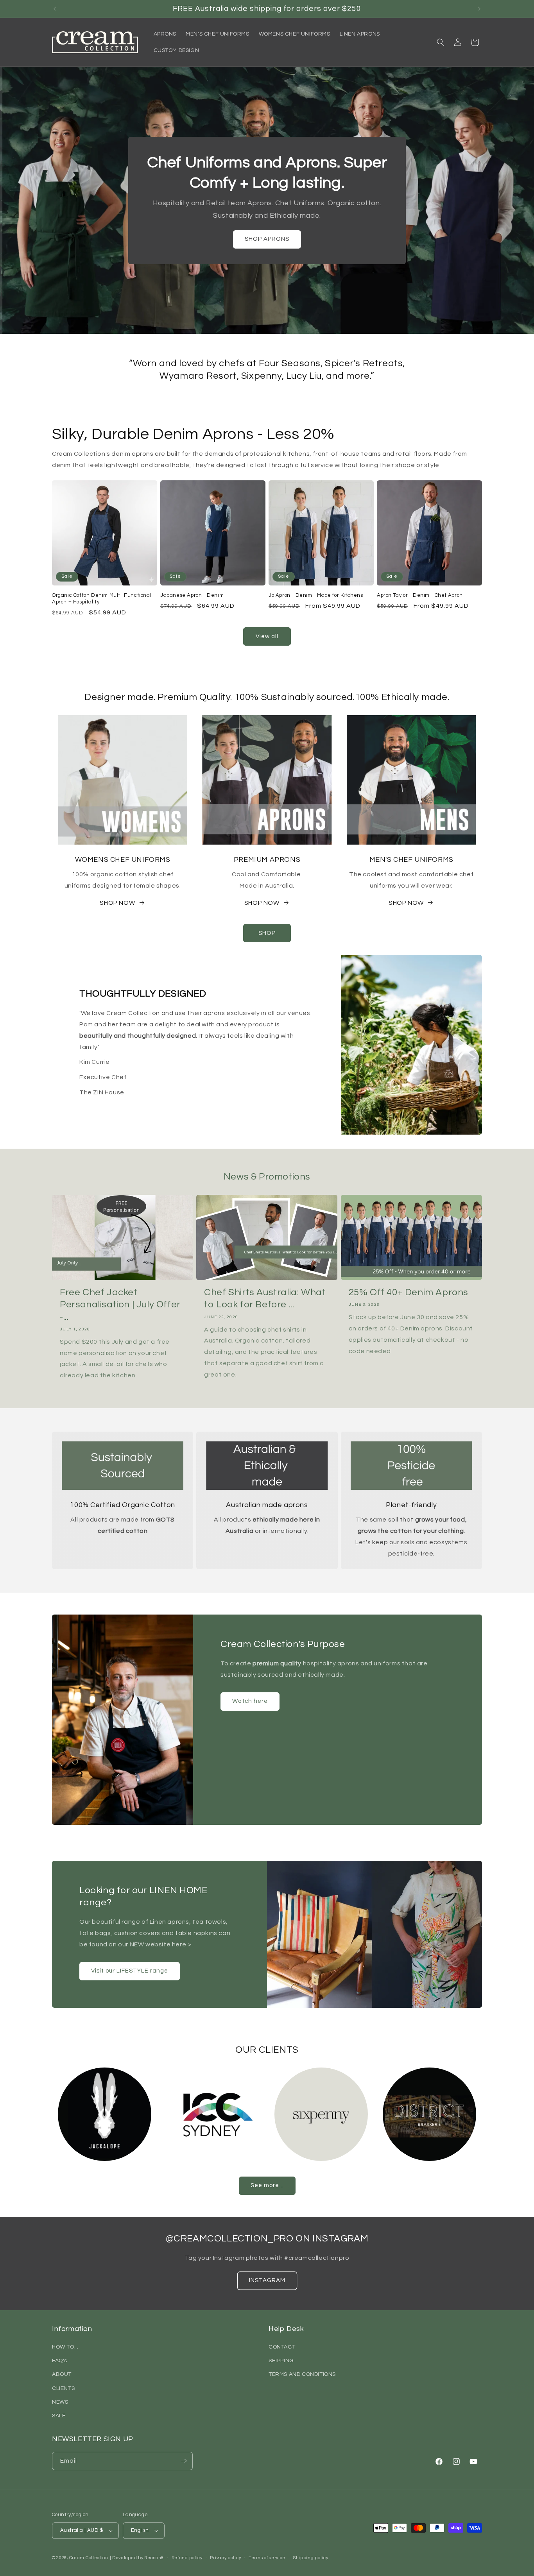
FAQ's (60, 2361)
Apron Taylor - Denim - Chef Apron (420, 595)
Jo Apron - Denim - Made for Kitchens (316, 595)
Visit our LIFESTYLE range (130, 1971)
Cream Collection (89, 2558)
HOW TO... (65, 2347)
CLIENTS (63, 2388)
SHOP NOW (117, 903)
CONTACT (282, 2347)
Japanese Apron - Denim (192, 595)
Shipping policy (311, 2558)
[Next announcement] (479, 9)
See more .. (267, 2185)
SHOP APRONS (267, 239)
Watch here (250, 1701)
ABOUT (62, 2374)
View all (267, 636)
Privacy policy (225, 2558)
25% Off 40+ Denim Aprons (409, 1292)
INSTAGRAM (267, 2280)
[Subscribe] (184, 2461)
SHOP (267, 933)
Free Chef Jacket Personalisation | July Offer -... (120, 1304)
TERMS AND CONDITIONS (302, 2374)
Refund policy (187, 2558)
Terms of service (267, 2558)
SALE (59, 2416)
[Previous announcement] (55, 9)
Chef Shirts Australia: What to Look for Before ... (265, 1298)
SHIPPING (281, 2361)
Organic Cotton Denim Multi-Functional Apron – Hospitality (102, 599)
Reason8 (154, 2558)
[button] (441, 42)
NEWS (60, 2402)
